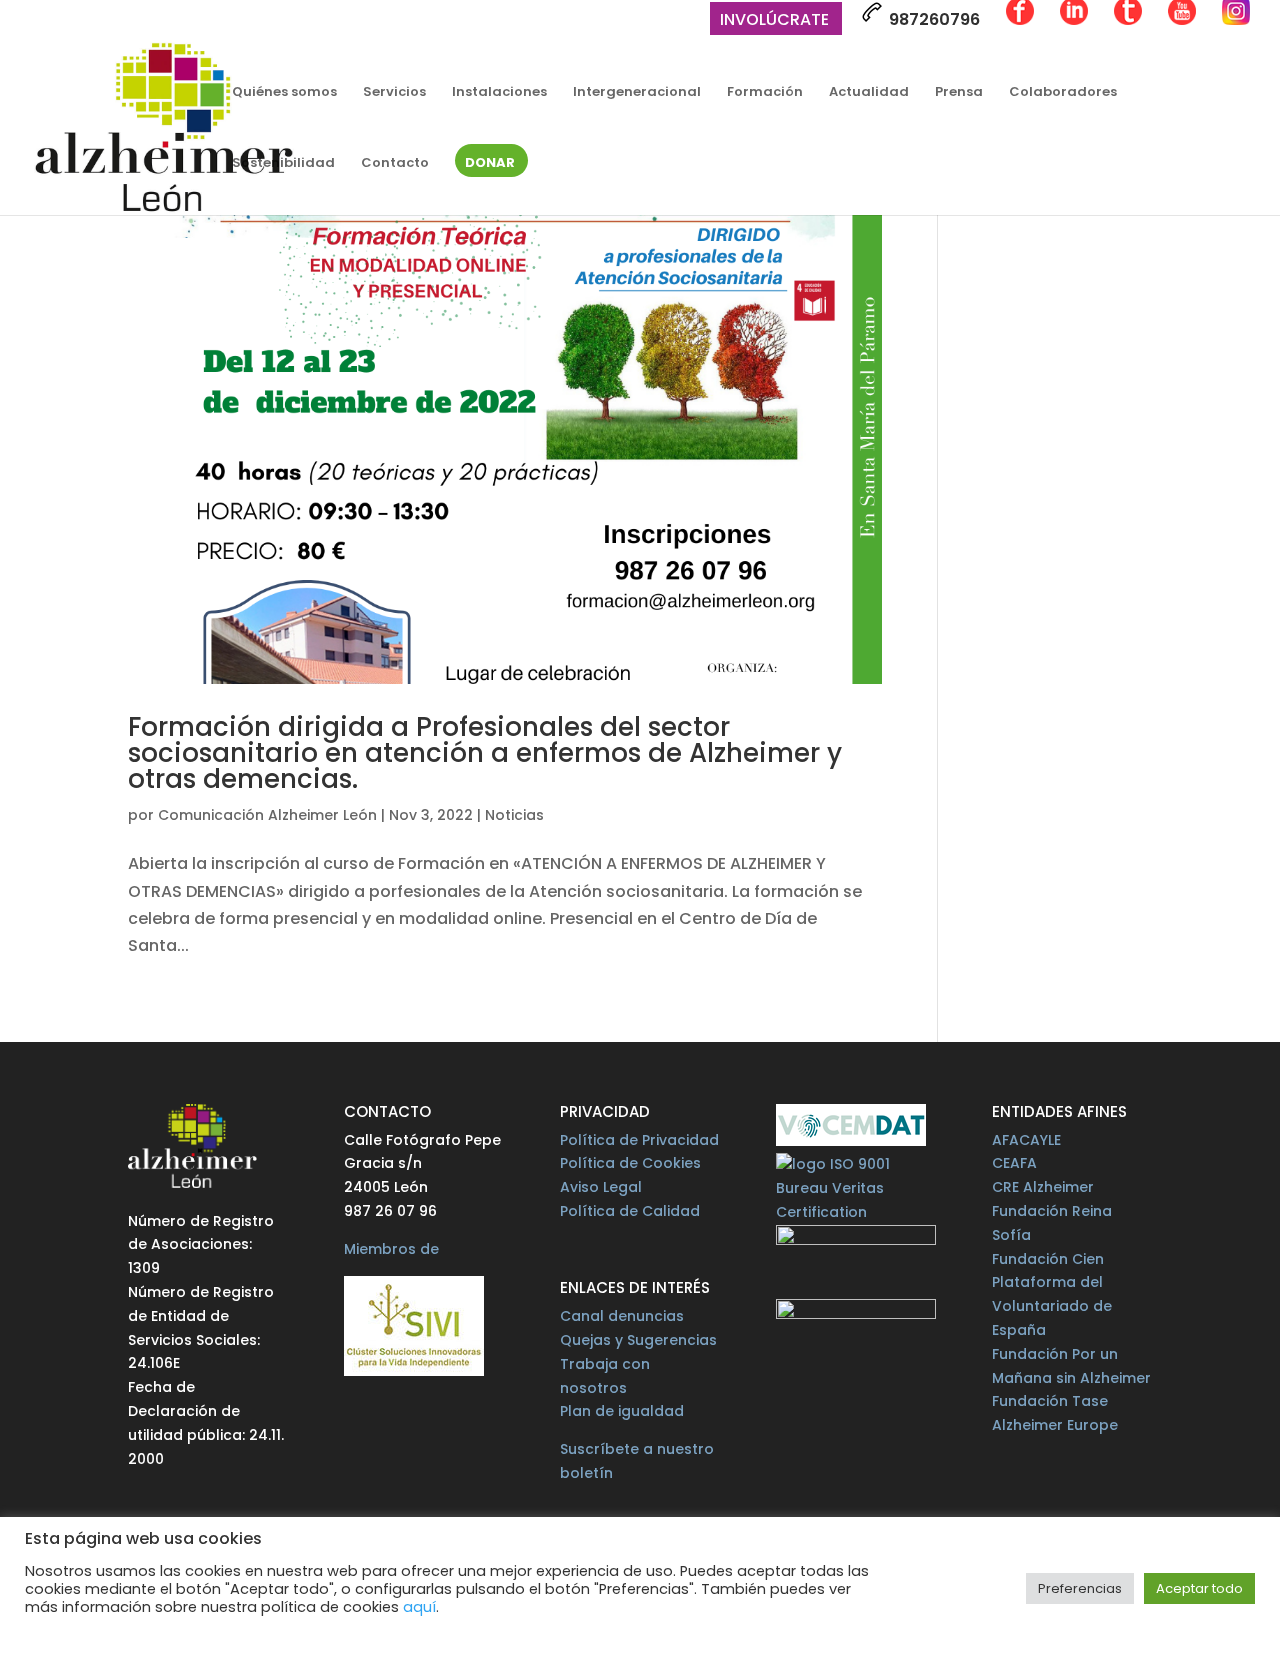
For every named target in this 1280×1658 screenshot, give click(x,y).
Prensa (959, 93)
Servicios (394, 93)
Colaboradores (1063, 93)
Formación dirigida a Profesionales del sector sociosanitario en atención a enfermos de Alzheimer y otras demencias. (485, 753)
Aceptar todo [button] (1199, 1588)
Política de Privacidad (639, 1140)
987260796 (932, 19)
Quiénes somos (284, 93)
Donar (490, 164)
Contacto (395, 164)
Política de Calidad (630, 1211)
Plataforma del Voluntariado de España (1052, 1306)
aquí (419, 1607)
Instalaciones (499, 93)
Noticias (514, 815)
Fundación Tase (1050, 1401)
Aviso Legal (601, 1187)
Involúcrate (774, 21)
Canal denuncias (622, 1316)
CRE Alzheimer (1043, 1187)
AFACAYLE (1026, 1140)
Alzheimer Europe (1055, 1425)
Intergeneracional (637, 93)
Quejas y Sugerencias (638, 1340)
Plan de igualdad (622, 1411)
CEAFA (1014, 1163)
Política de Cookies (630, 1163)
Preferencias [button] (1080, 1588)
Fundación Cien (1048, 1259)
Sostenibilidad (283, 164)
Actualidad (869, 93)
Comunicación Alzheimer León (267, 815)
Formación (765, 93)
